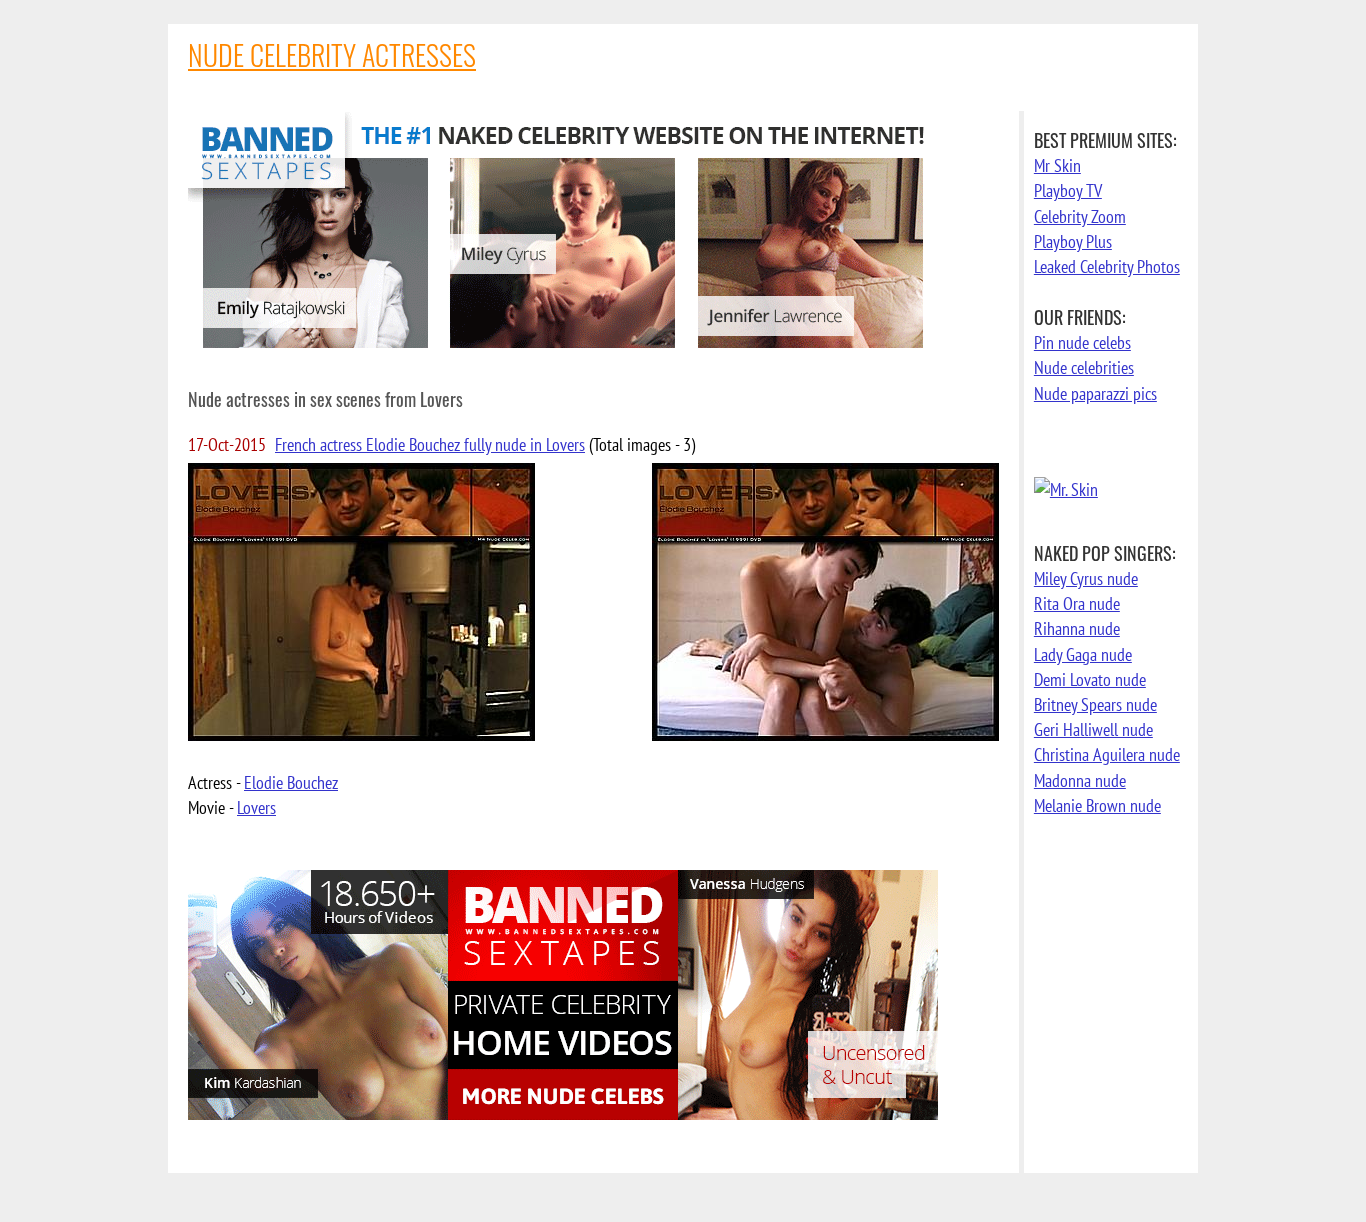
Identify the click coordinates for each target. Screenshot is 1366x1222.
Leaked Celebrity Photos (1107, 266)
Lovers (256, 807)
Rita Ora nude (1077, 603)
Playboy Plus (1073, 241)
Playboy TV (1068, 190)
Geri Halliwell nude (1093, 729)
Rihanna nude (1077, 628)
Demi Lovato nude (1090, 679)
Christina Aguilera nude (1107, 754)
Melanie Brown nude (1097, 805)
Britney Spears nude (1095, 704)
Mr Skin (1057, 165)
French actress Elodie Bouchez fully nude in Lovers (430, 444)
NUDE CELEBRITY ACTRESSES (332, 54)
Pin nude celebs (1082, 342)
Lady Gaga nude (1083, 654)
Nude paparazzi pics (1095, 393)
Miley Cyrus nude (1086, 578)
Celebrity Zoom (1080, 216)
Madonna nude (1080, 780)
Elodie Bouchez (291, 782)
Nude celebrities (1084, 367)
